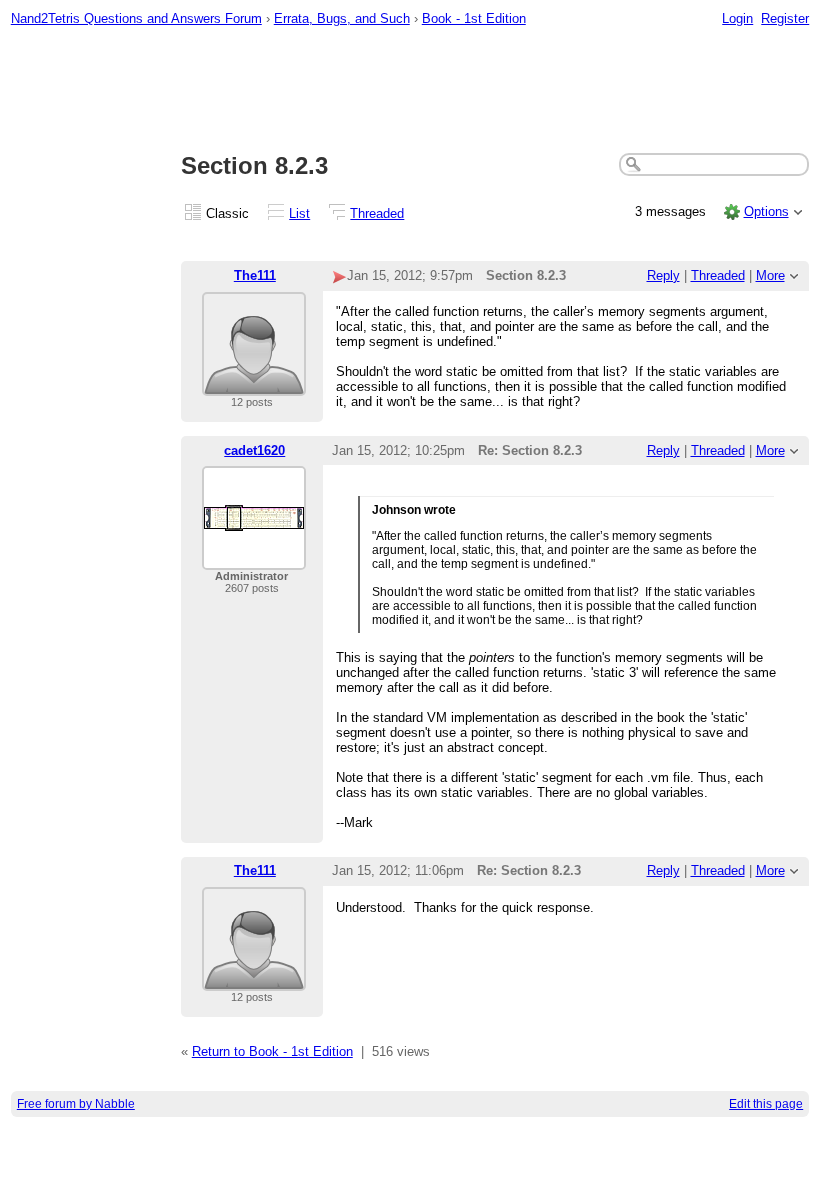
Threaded (377, 213)
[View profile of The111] (254, 383)
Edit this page (766, 1104)
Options (766, 211)
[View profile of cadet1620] (254, 557)
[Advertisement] (410, 91)
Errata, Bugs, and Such (342, 18)
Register (785, 18)
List (299, 213)
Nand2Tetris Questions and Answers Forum (136, 18)
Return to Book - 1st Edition (272, 1051)
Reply (663, 275)
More (770, 275)
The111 (255, 275)
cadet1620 (254, 450)
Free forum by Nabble (76, 1104)
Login (737, 18)
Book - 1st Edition (474, 18)
